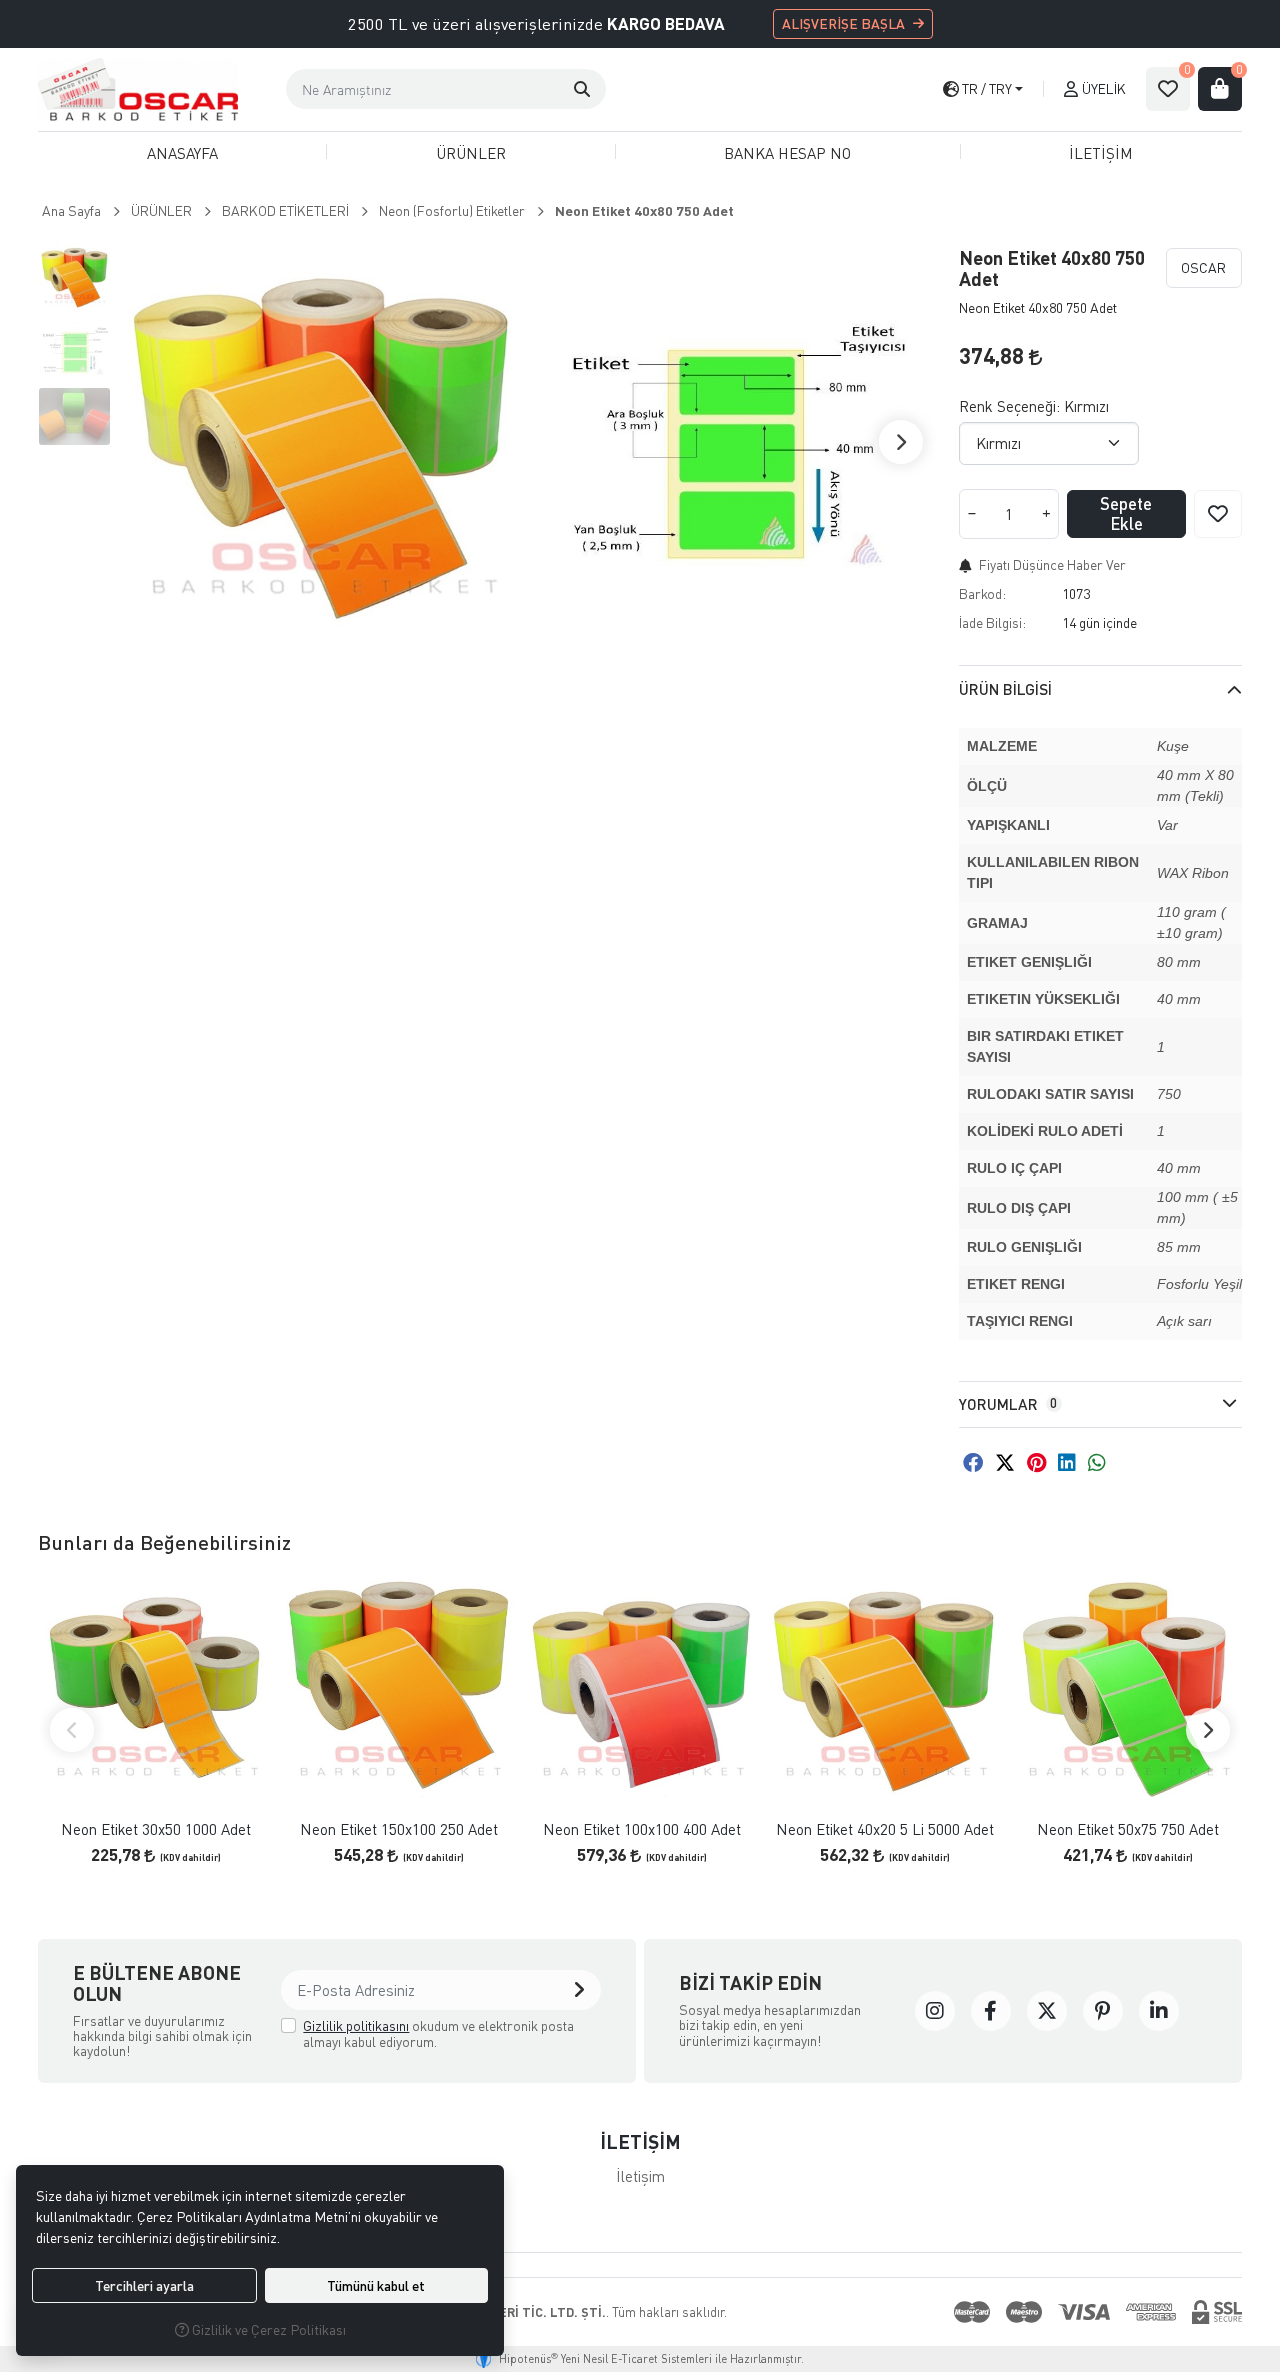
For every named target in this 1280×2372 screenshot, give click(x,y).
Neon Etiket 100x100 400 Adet (642, 1829)
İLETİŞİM (1101, 153)
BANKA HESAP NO (787, 153)
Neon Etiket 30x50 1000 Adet (156, 1829)
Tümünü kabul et (376, 2285)
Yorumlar (1008, 1404)
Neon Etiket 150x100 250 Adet (399, 1829)
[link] (935, 2011)
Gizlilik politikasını (356, 2025)
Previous (72, 1730)
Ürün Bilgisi (1005, 689)
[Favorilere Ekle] (1218, 514)
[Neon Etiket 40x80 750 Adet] (321, 442)
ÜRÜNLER (471, 153)
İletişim (640, 2176)
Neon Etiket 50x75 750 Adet (1128, 1829)
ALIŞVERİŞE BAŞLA (843, 23)
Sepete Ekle (1126, 513)
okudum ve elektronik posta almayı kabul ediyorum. (438, 2033)
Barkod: (982, 593)
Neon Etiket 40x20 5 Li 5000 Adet (885, 1829)
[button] (582, 89)
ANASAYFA (182, 153)
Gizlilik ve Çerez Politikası (267, 2329)
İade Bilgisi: (992, 622)
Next (901, 442)
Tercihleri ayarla (144, 2285)
